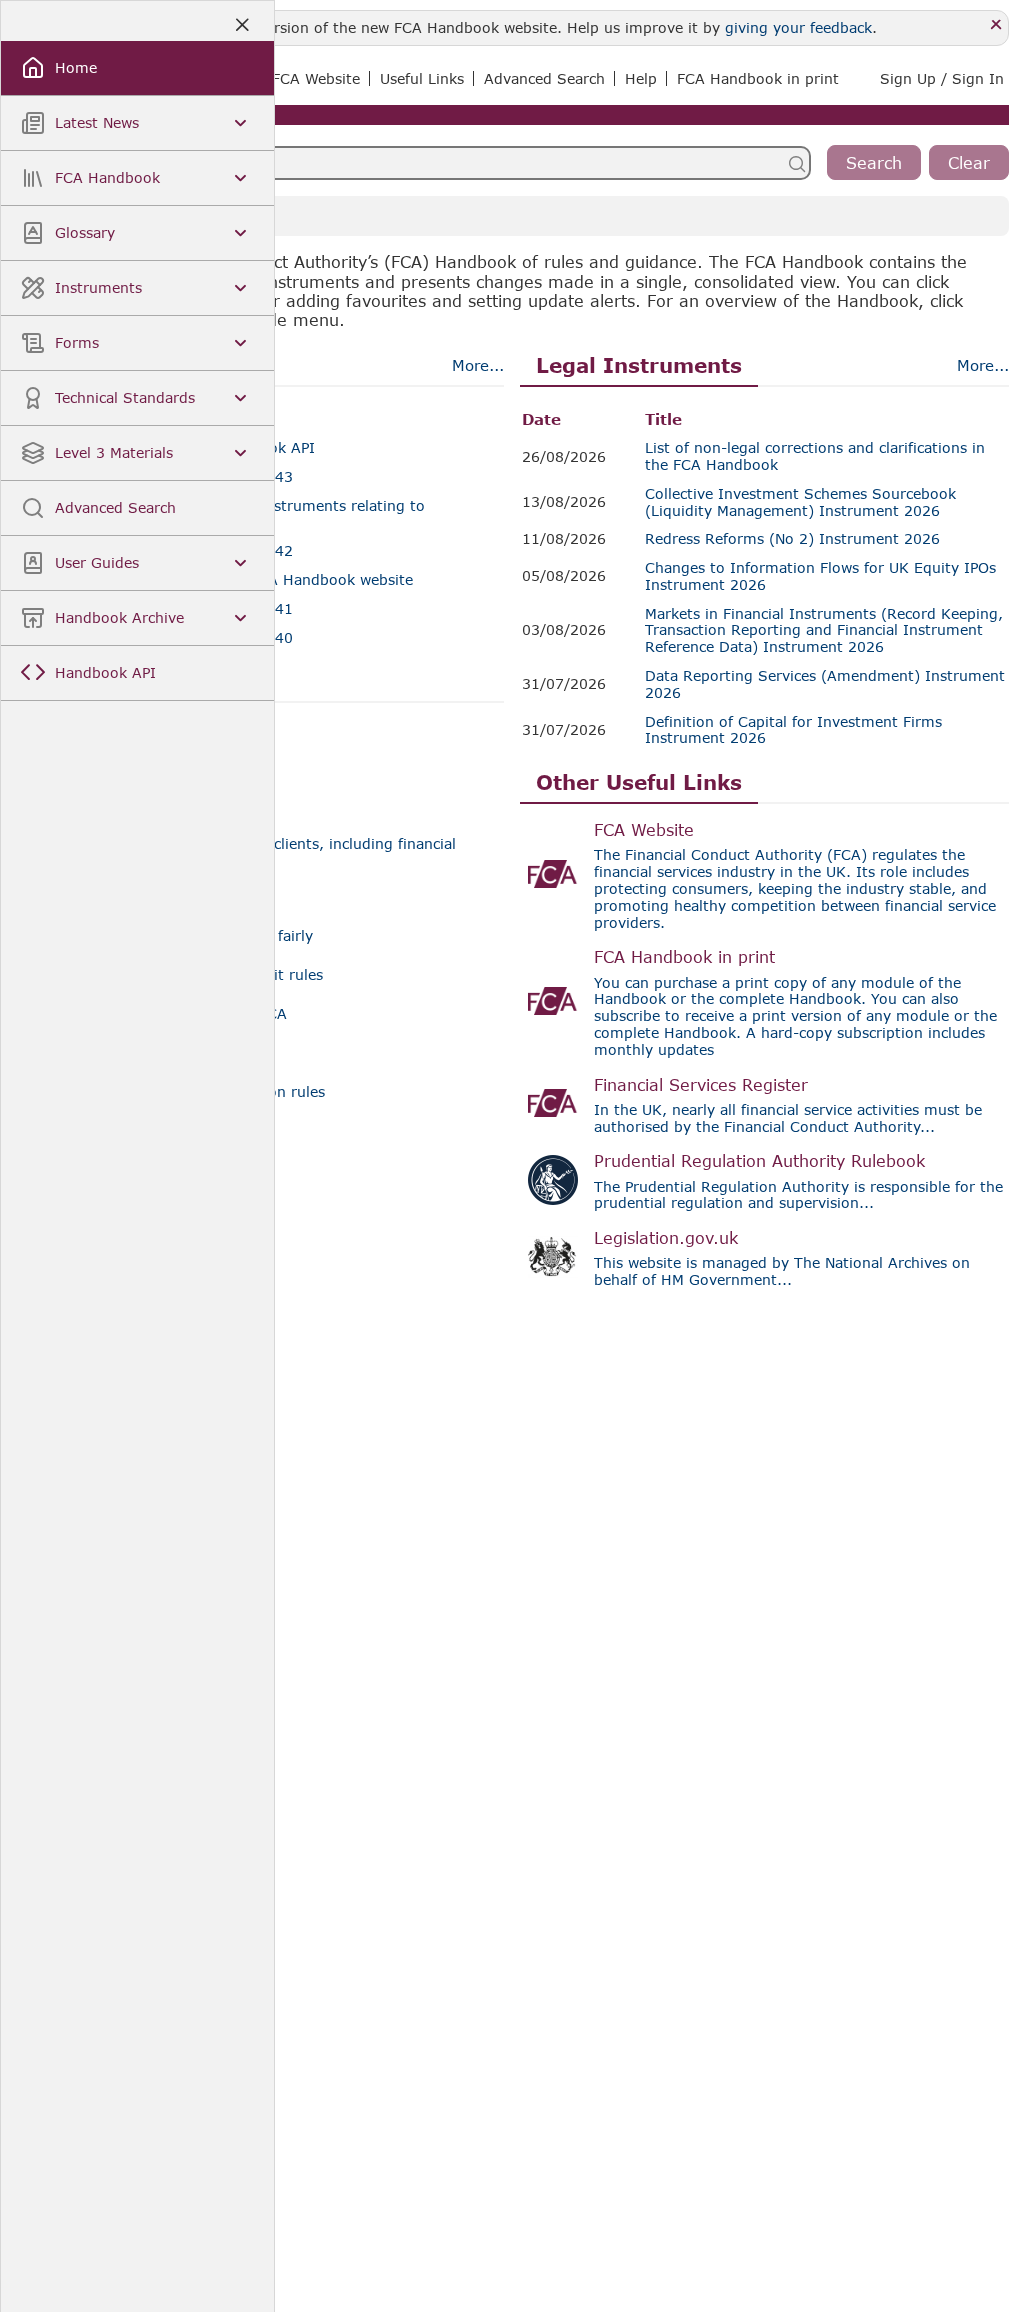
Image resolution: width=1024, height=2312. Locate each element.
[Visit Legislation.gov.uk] (553, 1257)
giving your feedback (798, 27)
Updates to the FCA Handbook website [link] (276, 580)
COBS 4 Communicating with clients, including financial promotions (259, 852)
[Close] (996, 25)
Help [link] (641, 78)
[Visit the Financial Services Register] (553, 1103)
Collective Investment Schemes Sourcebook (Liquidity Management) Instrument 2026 (800, 502)
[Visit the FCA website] (553, 874)
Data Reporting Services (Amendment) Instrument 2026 (825, 684)
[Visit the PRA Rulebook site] (553, 1180)
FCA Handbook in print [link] (758, 78)
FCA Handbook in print (684, 956)
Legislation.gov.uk (666, 1237)
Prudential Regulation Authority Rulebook (759, 1160)
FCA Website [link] (316, 78)
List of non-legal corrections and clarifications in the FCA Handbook (815, 456)
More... (478, 365)
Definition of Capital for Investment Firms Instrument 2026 (793, 730)
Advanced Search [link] (544, 78)
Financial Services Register (701, 1084)
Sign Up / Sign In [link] (942, 78)
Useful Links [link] (422, 78)
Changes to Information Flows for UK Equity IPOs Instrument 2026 (820, 576)
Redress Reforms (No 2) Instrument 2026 (792, 539)
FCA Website (644, 829)
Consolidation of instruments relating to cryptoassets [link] (282, 514)
